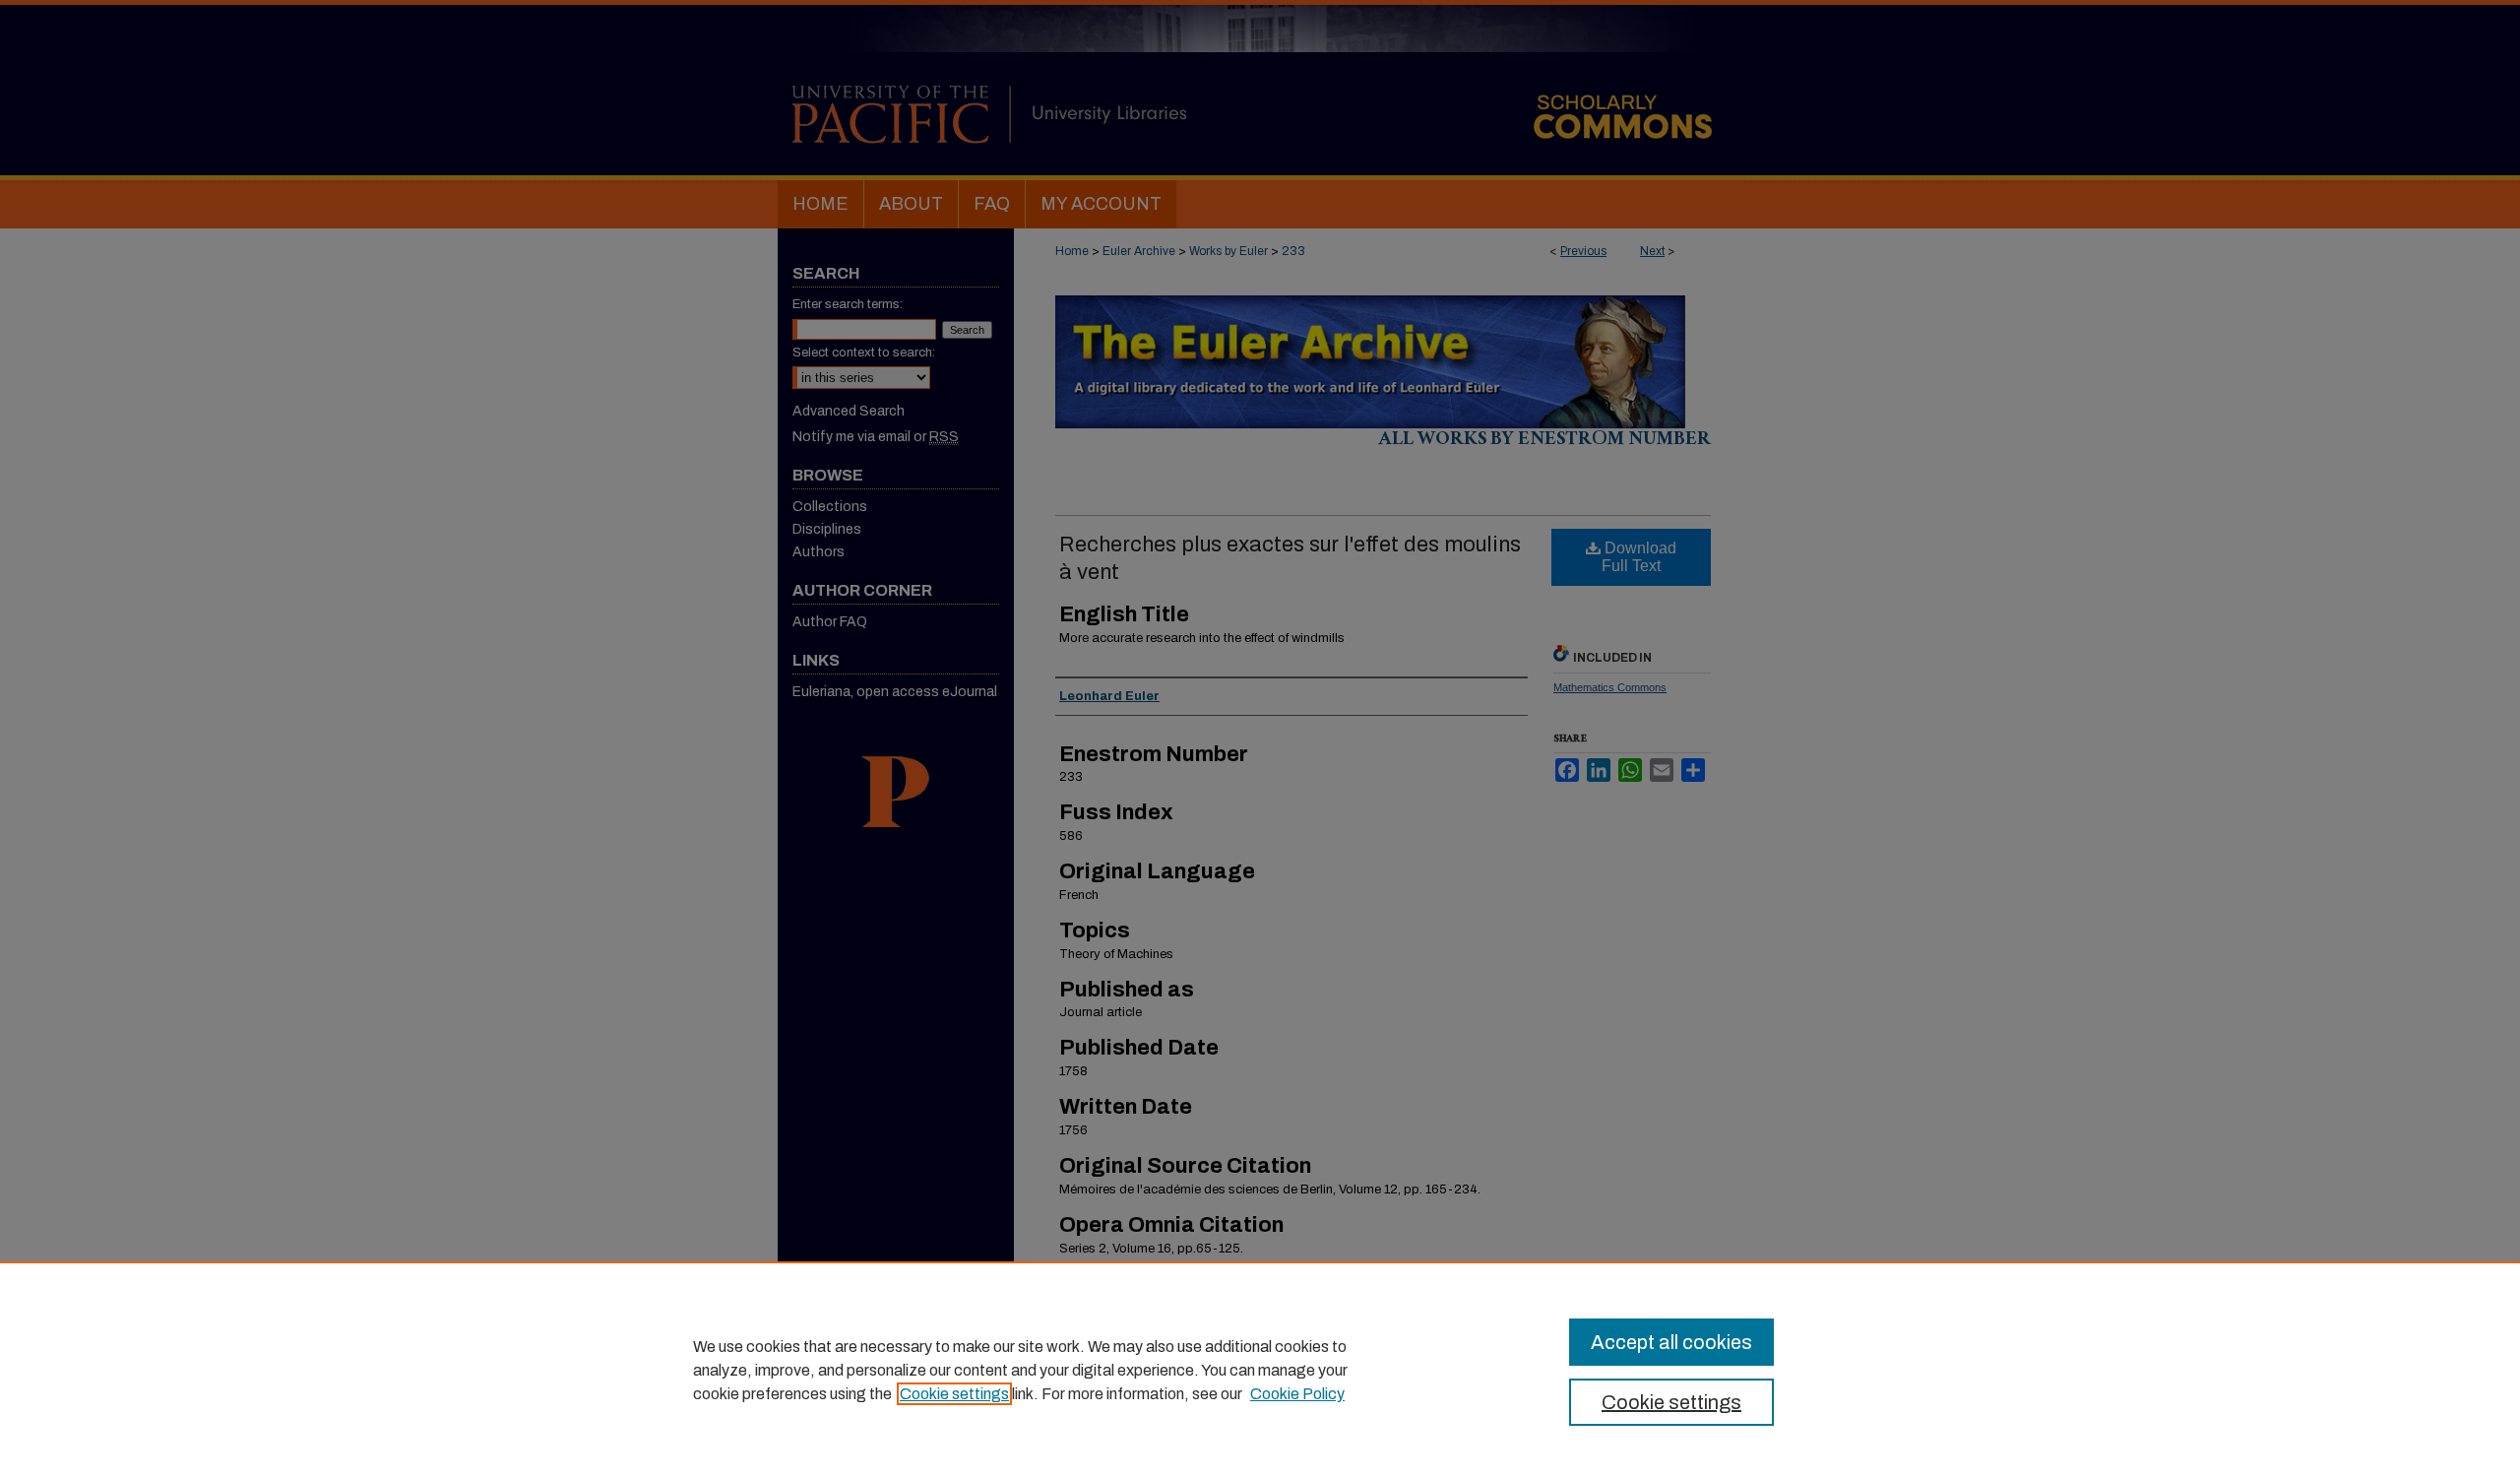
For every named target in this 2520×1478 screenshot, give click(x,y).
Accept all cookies (1671, 1342)
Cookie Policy (1297, 1394)
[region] (1260, 1370)
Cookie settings (954, 1394)
